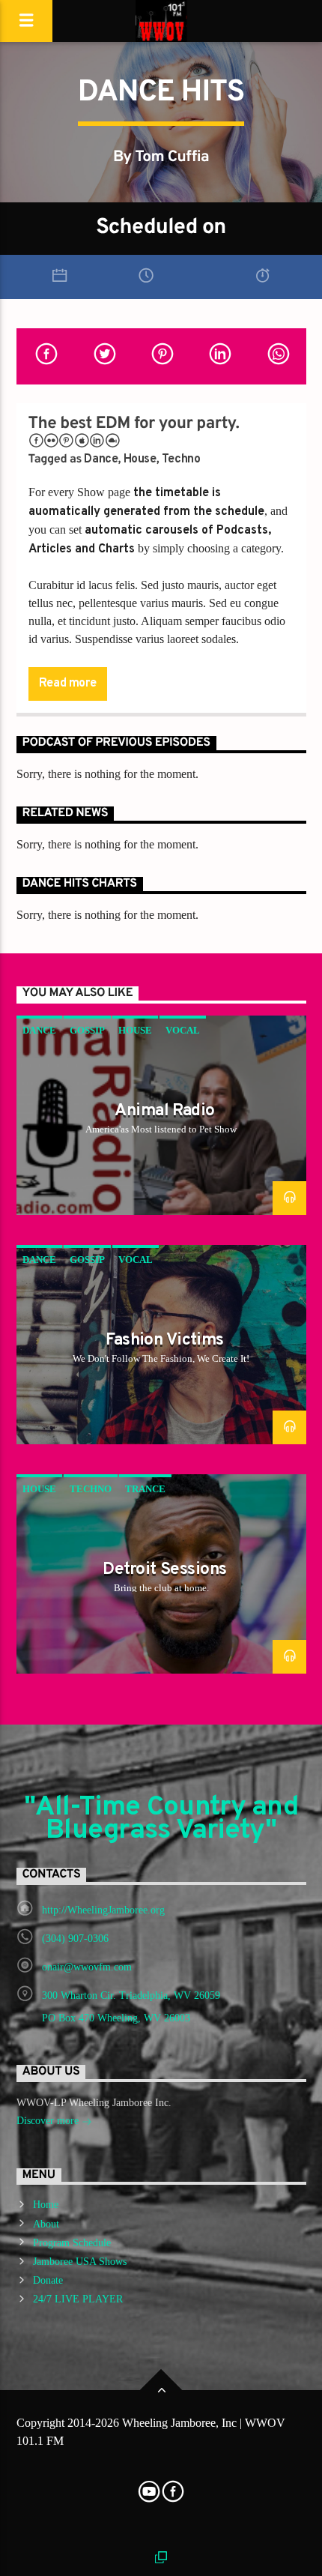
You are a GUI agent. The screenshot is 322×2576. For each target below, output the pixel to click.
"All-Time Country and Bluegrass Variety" (161, 1819)
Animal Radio (164, 1111)
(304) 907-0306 (75, 1939)
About (46, 2224)
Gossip (87, 1030)
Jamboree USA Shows (80, 2262)
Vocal (183, 1030)
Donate (48, 2280)
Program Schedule (72, 2243)
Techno (181, 459)
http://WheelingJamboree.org (103, 1910)
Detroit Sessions (164, 1570)
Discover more (49, 2121)
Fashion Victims (165, 1340)
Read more (67, 684)
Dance (101, 459)
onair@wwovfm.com (87, 1967)
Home (46, 2205)
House (140, 459)
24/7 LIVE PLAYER (78, 2299)
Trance (145, 1489)
